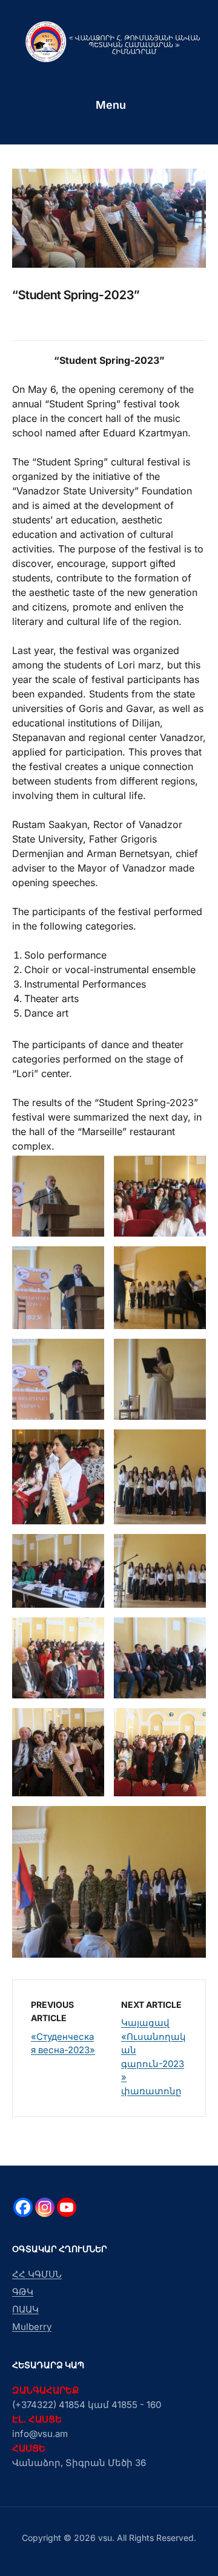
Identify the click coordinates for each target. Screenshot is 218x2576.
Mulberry (32, 2327)
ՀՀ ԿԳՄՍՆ (37, 2274)
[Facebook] (23, 2207)
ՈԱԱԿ (25, 2309)
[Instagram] (45, 2207)
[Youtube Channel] (67, 2207)
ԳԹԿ (23, 2292)
